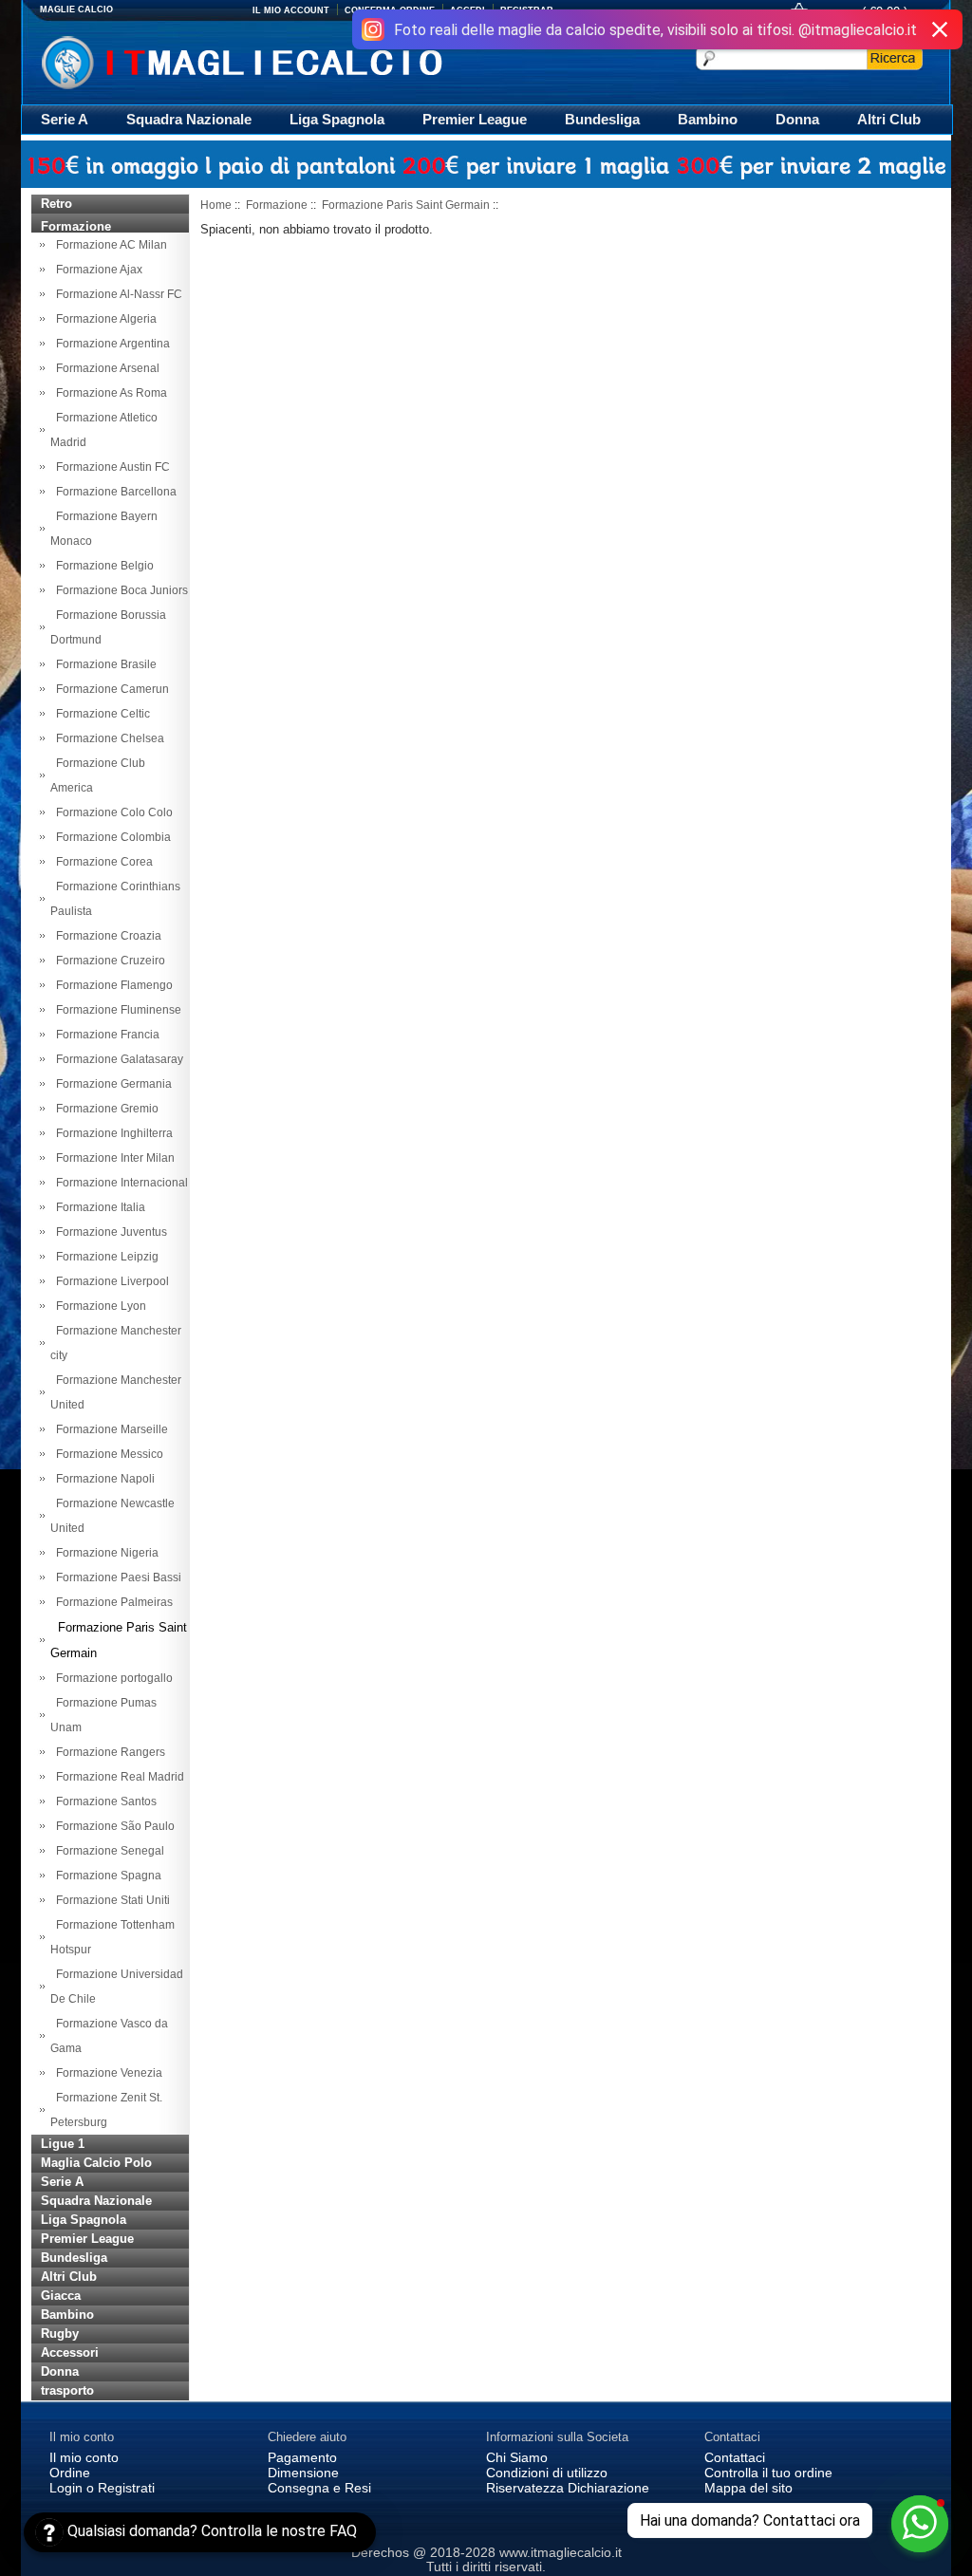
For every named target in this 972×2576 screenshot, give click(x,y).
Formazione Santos (103, 1801)
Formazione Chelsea (107, 738)
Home (216, 205)
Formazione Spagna (106, 1876)
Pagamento (302, 2457)
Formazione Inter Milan (112, 1158)
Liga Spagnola (337, 119)
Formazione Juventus (109, 1232)
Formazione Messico (107, 1454)
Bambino (708, 119)
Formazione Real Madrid (117, 1777)
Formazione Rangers (108, 1752)
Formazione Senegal (107, 1851)
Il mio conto (84, 2457)
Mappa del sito (748, 2488)
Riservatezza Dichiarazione (568, 2488)
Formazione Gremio (104, 1109)
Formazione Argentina (110, 344)
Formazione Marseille (109, 1429)
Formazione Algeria (103, 319)
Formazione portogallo (112, 1678)
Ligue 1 (63, 2144)
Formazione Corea (102, 862)
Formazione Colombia (111, 837)
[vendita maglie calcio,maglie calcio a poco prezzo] (281, 60)
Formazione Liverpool (110, 1281)
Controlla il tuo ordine (768, 2473)
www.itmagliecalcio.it (561, 2552)
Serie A (65, 119)
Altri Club (889, 119)
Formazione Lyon (98, 1306)
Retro (56, 204)
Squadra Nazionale (189, 119)
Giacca (61, 2296)
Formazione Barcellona (113, 492)
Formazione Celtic (100, 714)
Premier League (475, 119)
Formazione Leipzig (104, 1257)
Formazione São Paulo (112, 1826)
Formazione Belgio (102, 566)
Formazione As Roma (109, 393)
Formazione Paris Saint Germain (406, 205)
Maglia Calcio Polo (96, 2163)
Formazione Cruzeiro (108, 961)
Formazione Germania (111, 1084)
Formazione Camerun (110, 689)
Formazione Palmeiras (112, 1602)
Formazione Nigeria (104, 1553)
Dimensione (303, 2473)
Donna (797, 119)
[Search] (895, 58)
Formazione (277, 205)
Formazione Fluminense (116, 1010)
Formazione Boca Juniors (119, 590)
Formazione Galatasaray (117, 1059)
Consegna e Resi (319, 2488)
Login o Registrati (102, 2488)
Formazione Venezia (106, 2073)
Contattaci (735, 2457)
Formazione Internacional (119, 1183)
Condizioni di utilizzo (547, 2473)
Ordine (70, 2473)
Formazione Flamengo (112, 985)
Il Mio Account (291, 10)
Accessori (70, 2352)
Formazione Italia (98, 1207)
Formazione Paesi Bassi (116, 1577)
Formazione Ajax (96, 270)
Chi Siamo (517, 2457)
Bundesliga (602, 119)
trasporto (67, 2390)
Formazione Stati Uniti (110, 1900)
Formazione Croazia (106, 936)
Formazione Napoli (103, 1479)
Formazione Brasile (103, 664)
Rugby (60, 2333)
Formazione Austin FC (110, 467)
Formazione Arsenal (105, 368)
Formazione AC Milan (109, 245)
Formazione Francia (105, 1035)
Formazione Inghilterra (112, 1133)
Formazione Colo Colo (112, 812)
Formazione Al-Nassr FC (116, 294)
